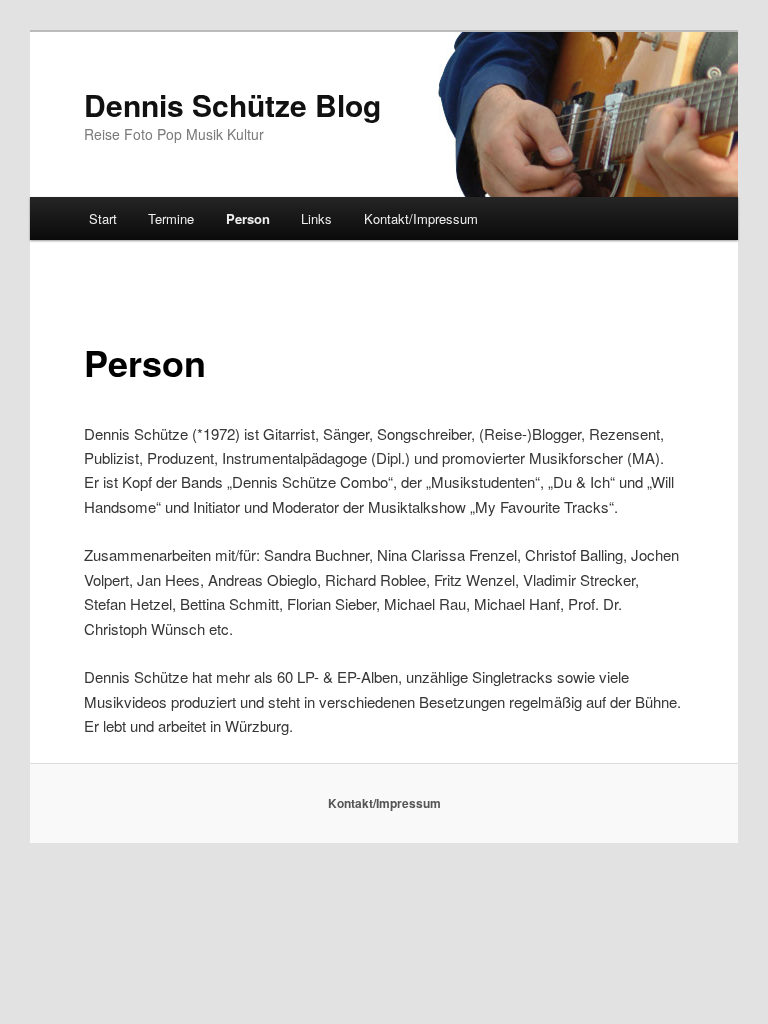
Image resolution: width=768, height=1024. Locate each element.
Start (103, 218)
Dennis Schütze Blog (232, 104)
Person (248, 218)
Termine (171, 218)
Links (316, 218)
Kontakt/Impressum (421, 218)
